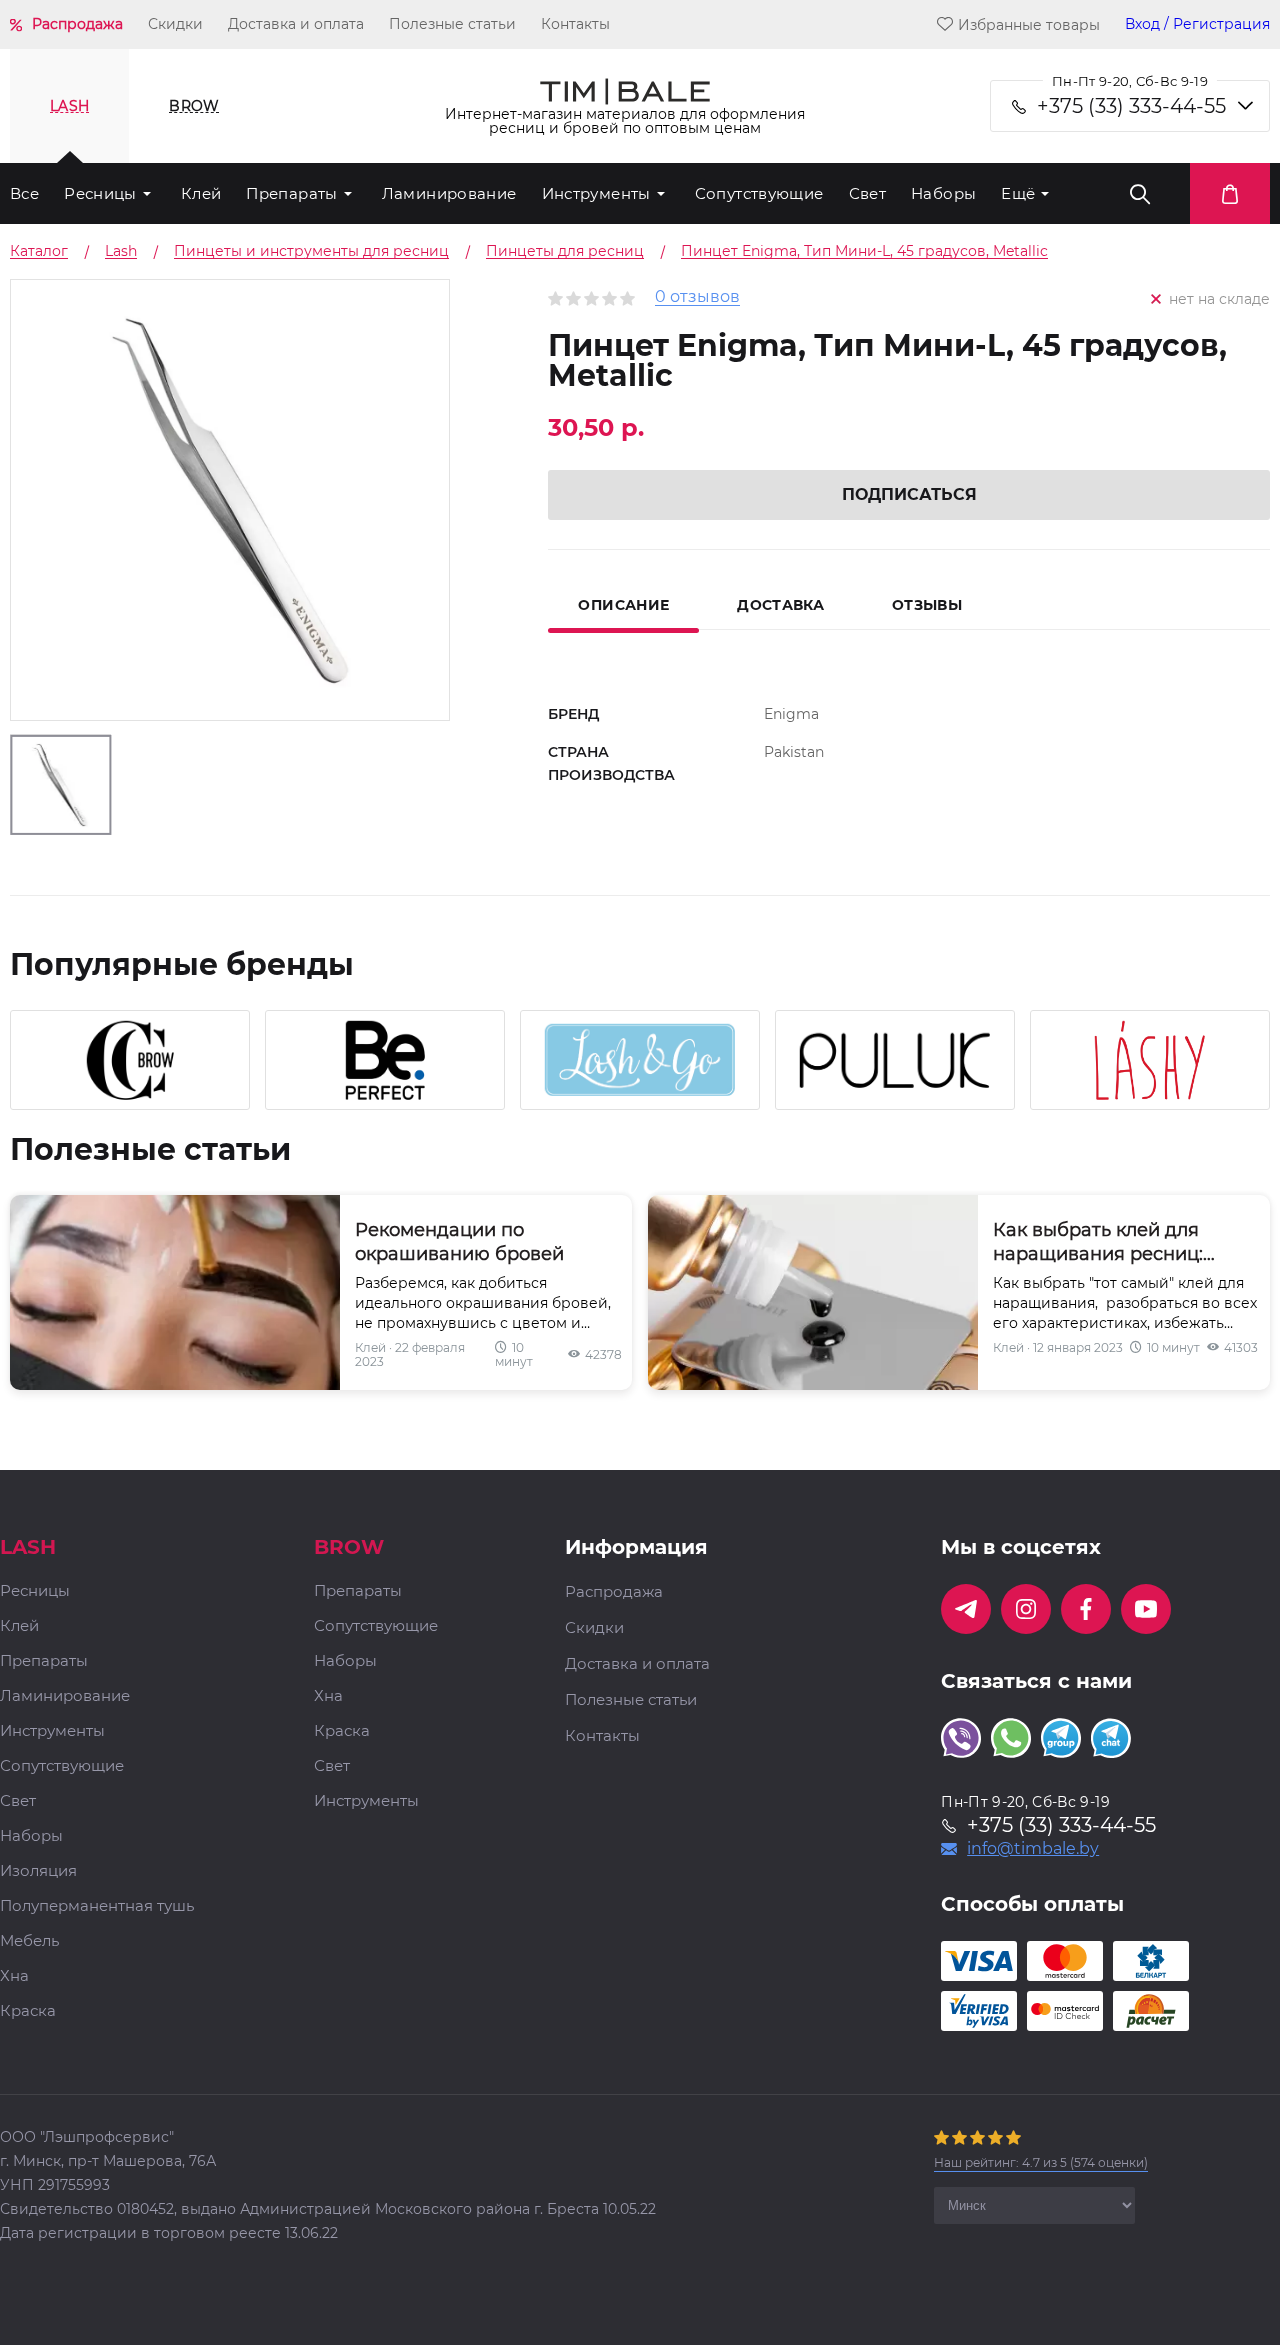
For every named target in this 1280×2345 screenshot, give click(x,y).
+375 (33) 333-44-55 (1131, 106)
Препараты (291, 193)
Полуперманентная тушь (97, 1906)
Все (24, 193)
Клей (201, 193)
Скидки (175, 24)
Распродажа (77, 24)
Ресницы (100, 193)
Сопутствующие (759, 193)
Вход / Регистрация (1197, 24)
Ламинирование (449, 193)
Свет (868, 193)
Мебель (29, 1941)
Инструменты (596, 193)
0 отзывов (697, 297)
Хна (14, 1976)
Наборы (943, 193)
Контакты (575, 24)
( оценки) (1041, 2162)
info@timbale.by (1033, 1849)
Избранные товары (1029, 24)
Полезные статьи (452, 24)
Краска (28, 2011)
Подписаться (909, 494)
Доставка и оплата (296, 24)
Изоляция (38, 1871)
